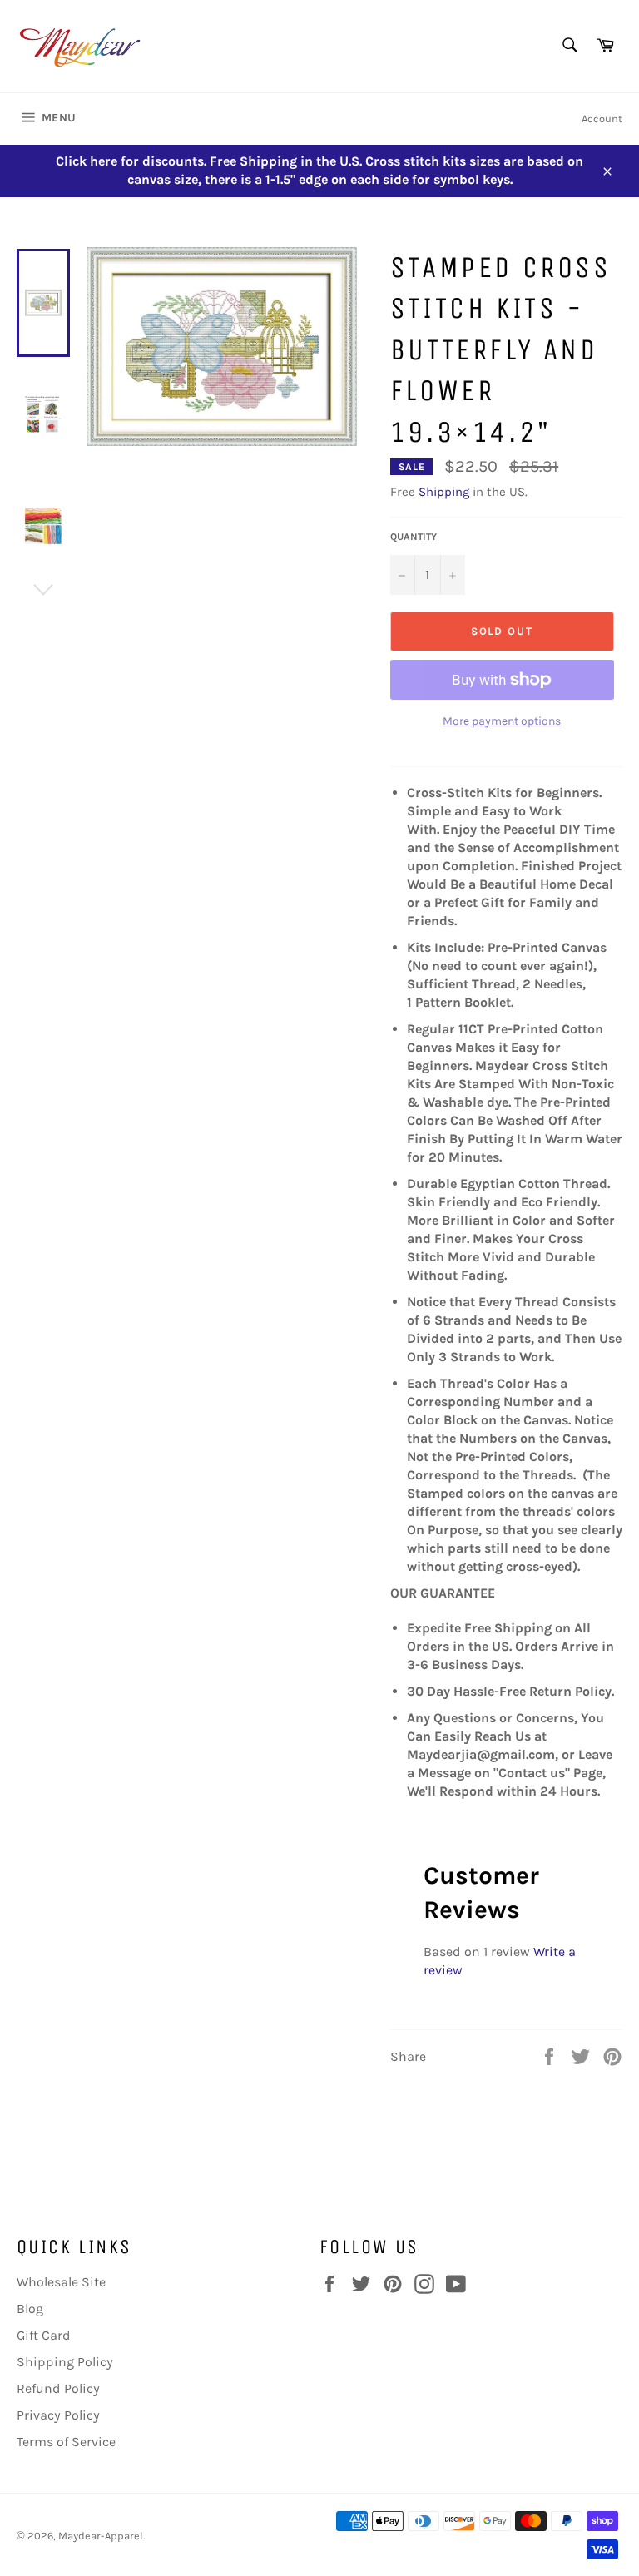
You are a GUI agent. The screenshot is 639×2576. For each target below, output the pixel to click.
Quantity (414, 537)
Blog (30, 2308)
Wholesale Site (61, 2282)
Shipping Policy (65, 2362)
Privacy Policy (58, 2415)
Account (602, 119)
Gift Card (44, 2335)
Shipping (444, 492)
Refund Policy (58, 2388)
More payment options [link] (502, 721)
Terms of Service (66, 2442)
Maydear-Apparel (101, 2536)
